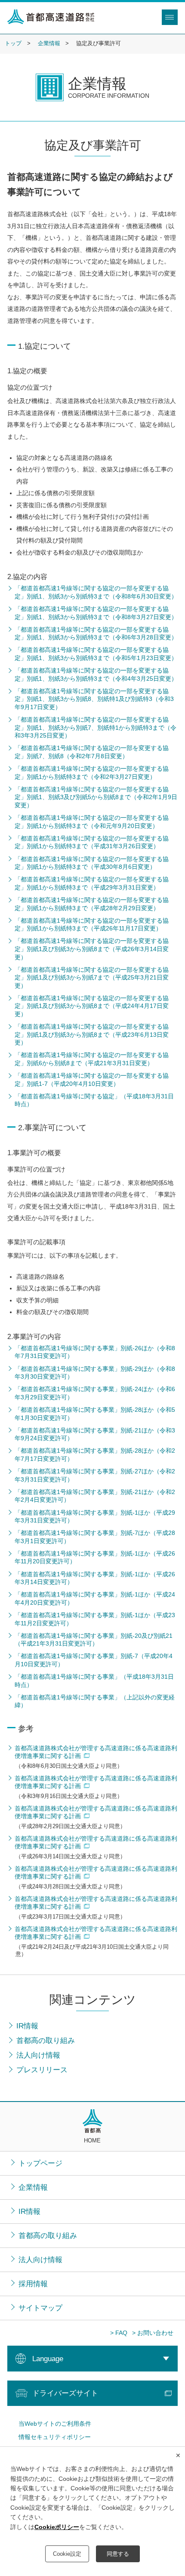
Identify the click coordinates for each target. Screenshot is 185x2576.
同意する (118, 2554)
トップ (13, 43)
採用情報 (33, 2284)
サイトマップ (40, 2308)
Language (48, 2359)
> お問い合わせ (153, 2333)
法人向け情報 (40, 2260)
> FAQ (119, 2333)
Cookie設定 (67, 2554)
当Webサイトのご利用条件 (55, 2424)
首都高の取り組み (48, 2235)
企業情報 (49, 43)
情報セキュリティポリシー (55, 2437)
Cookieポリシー (57, 2527)
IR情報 (29, 2211)
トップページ (40, 2163)
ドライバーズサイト (65, 2393)
